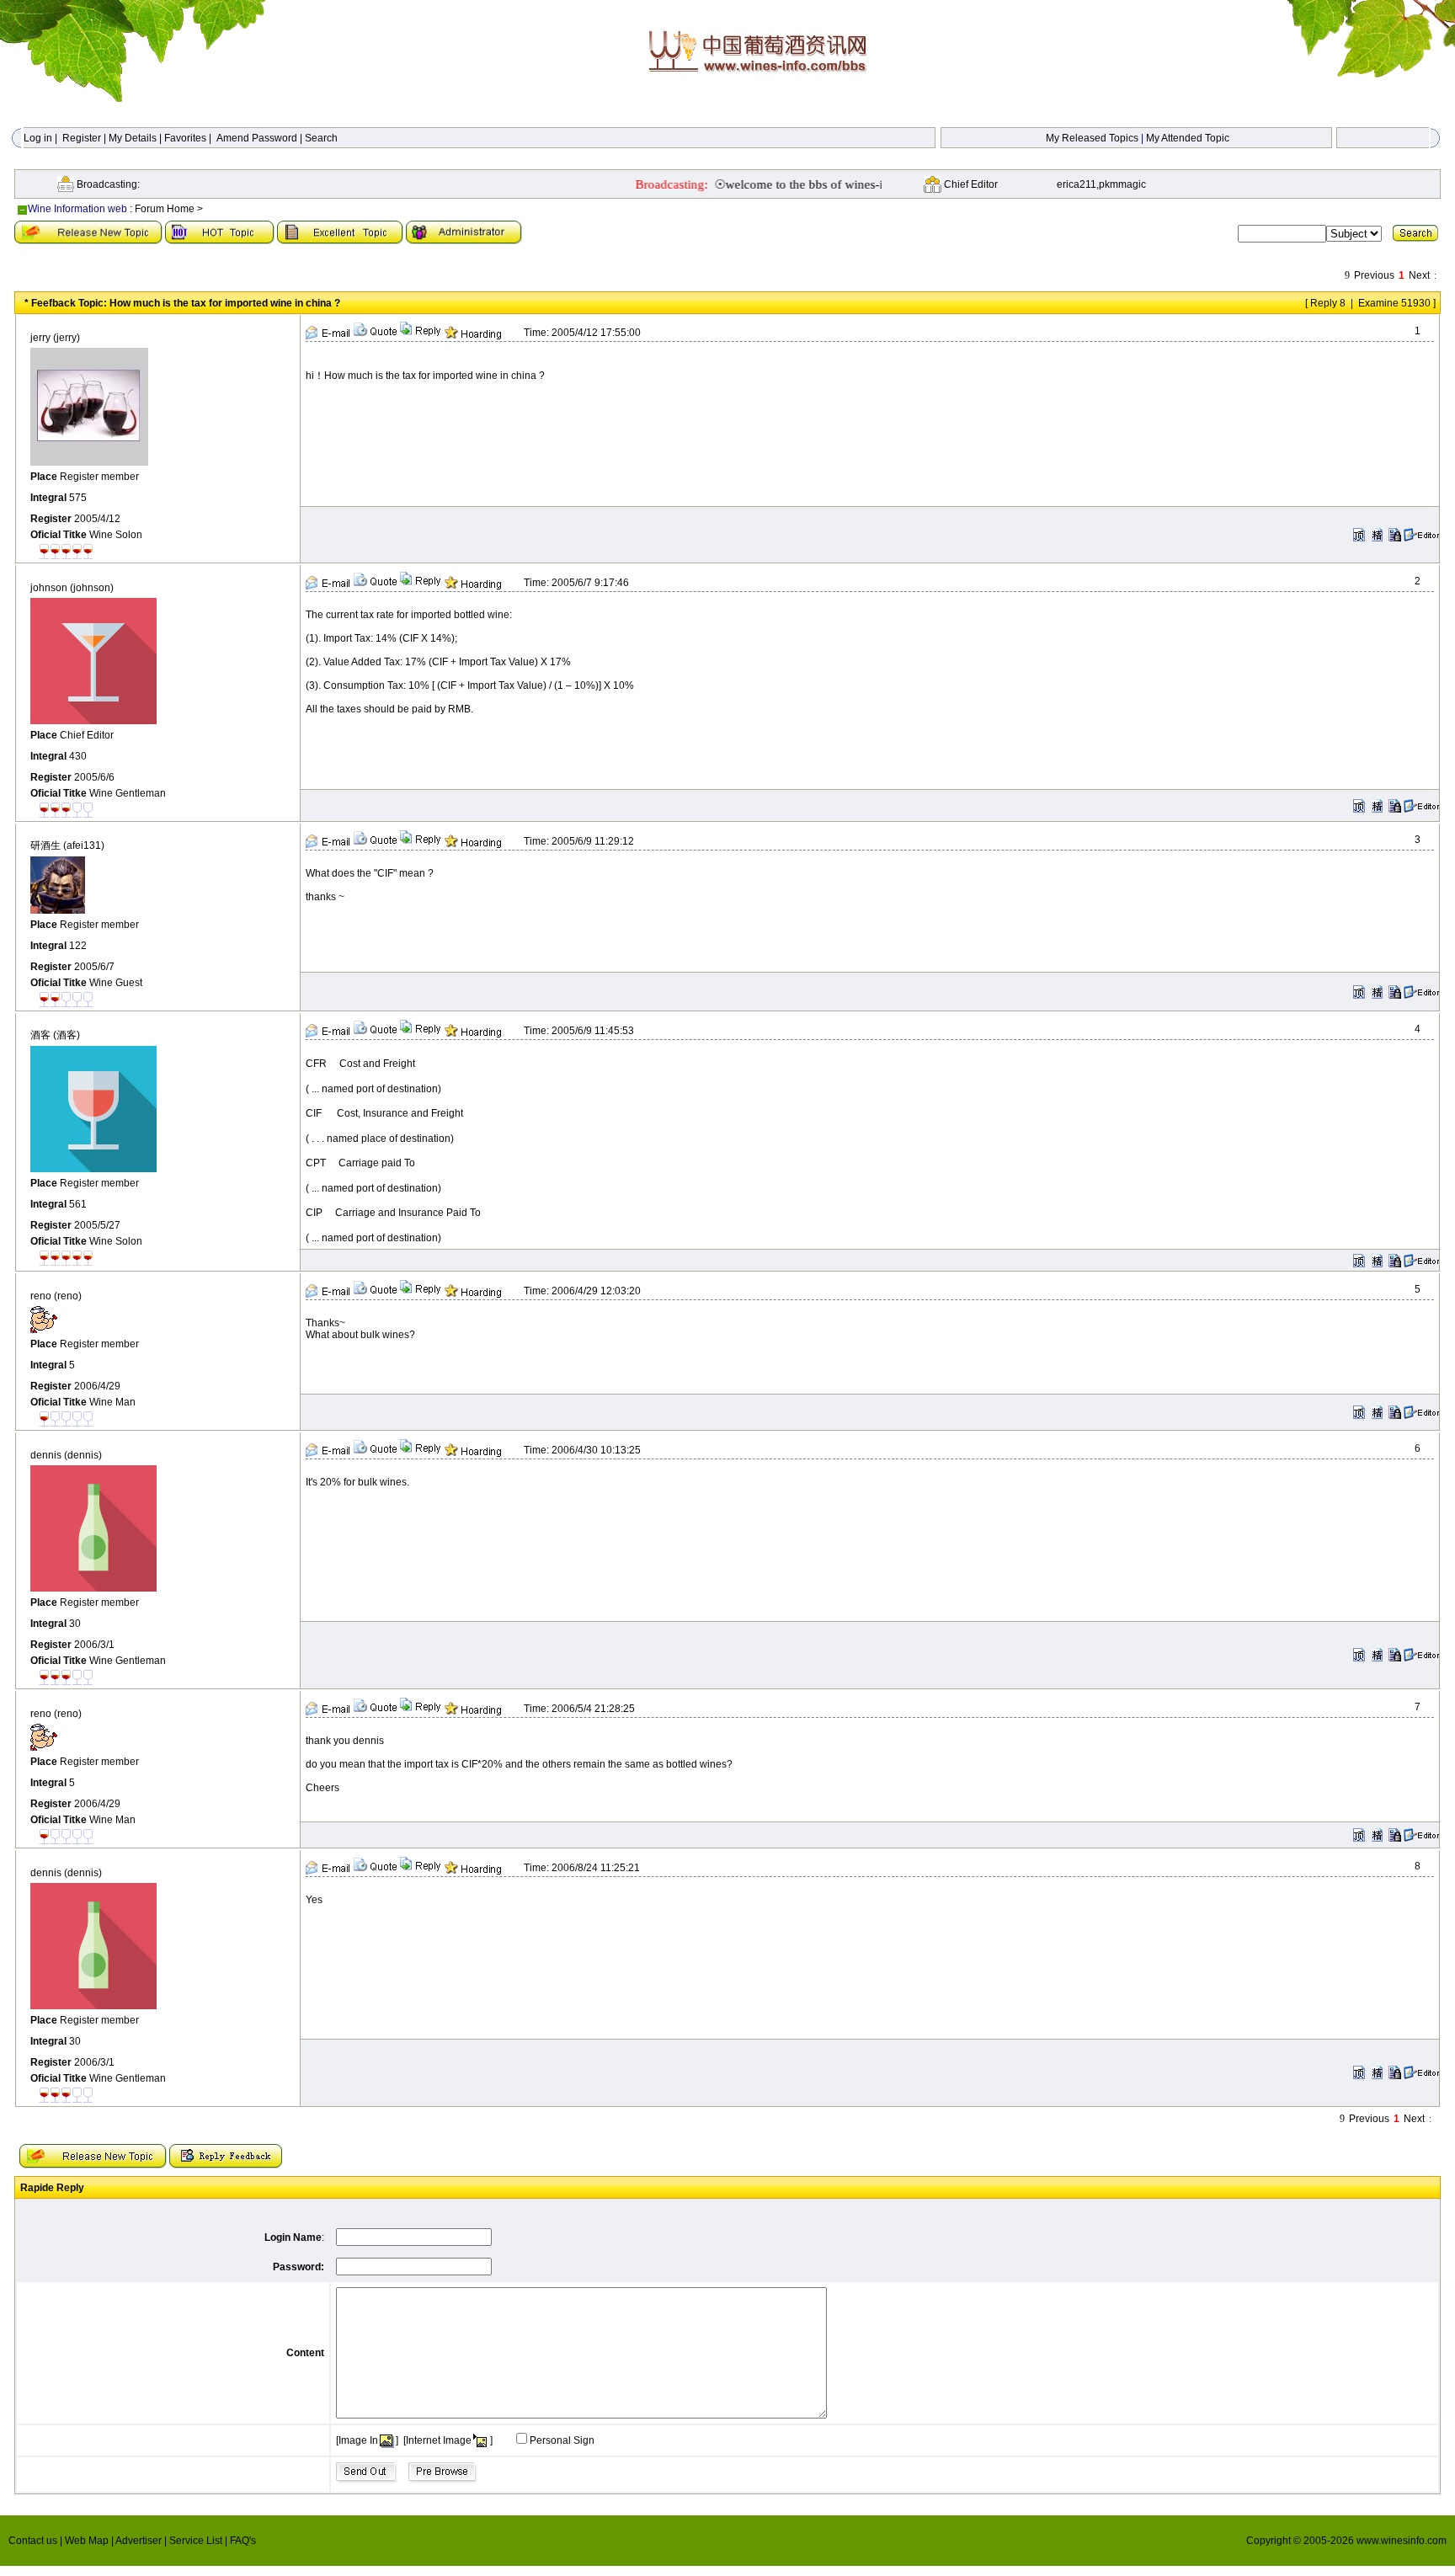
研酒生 (67, 845)
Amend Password (257, 138)
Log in (38, 138)
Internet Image (439, 2440)
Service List (197, 2541)
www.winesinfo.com (1402, 2541)
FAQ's (243, 2541)
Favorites (185, 138)
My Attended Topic (1188, 138)
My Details (133, 138)
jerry (55, 338)
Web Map (88, 2541)
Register (82, 138)
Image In (358, 2440)
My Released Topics (1092, 138)
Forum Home (165, 209)
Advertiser (140, 2541)
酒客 (55, 1035)
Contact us (34, 2541)
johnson (72, 588)
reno (56, 1296)
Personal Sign (562, 2440)
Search (321, 138)
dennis (66, 1455)
